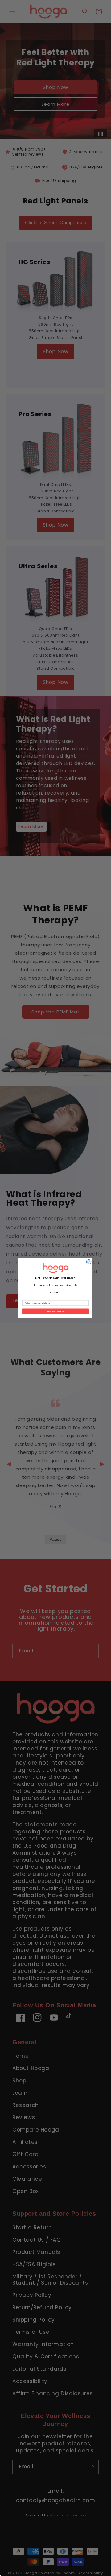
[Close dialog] (89, 1262)
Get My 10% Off (56, 1311)
